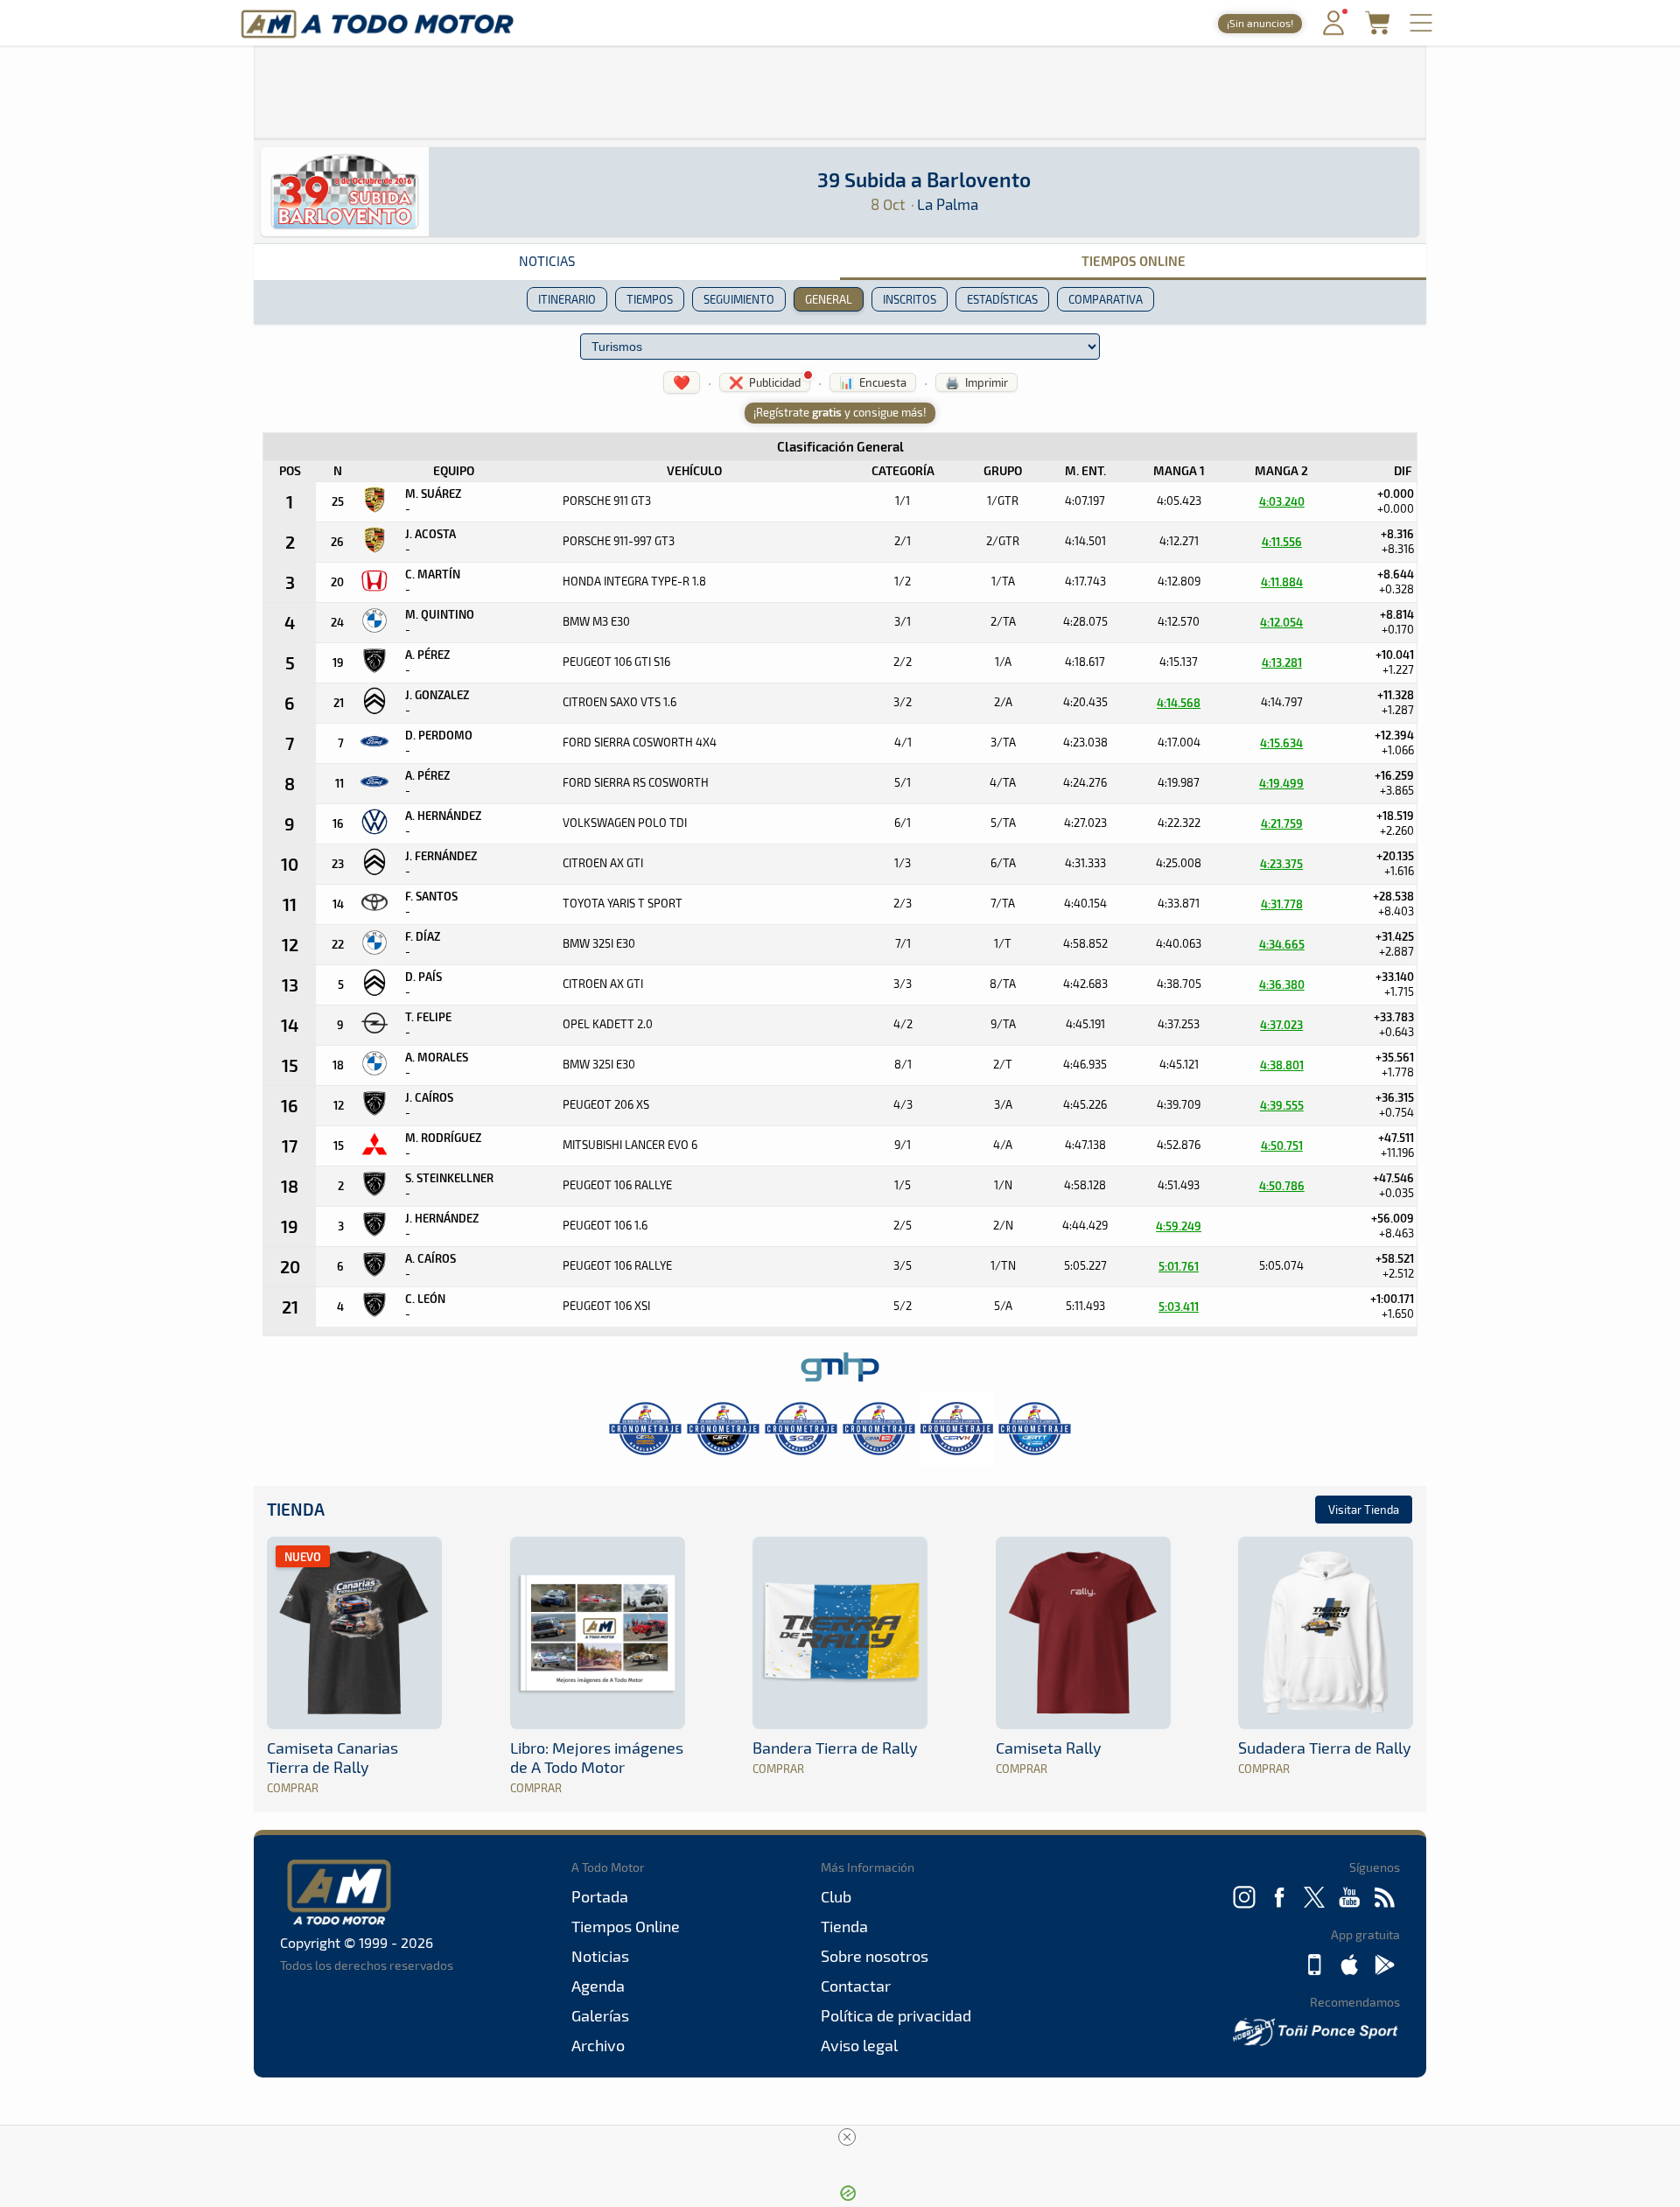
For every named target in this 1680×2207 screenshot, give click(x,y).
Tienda (296, 1509)
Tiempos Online (1134, 261)
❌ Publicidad (765, 382)
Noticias (547, 261)
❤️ (682, 382)
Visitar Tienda (1364, 1510)
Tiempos (650, 299)
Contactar (856, 1986)
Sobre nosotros (875, 1956)
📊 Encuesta (873, 382)
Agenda (598, 1986)
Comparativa (1106, 299)
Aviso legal (859, 2045)
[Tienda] (1377, 29)
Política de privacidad (896, 2015)
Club (836, 1896)
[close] (847, 2137)
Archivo (598, 2045)
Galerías (600, 2015)
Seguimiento (739, 299)
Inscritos (910, 299)
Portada (600, 1896)
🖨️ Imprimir (976, 382)
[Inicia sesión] (1333, 31)
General (829, 299)
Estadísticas (1002, 299)
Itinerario (567, 299)
